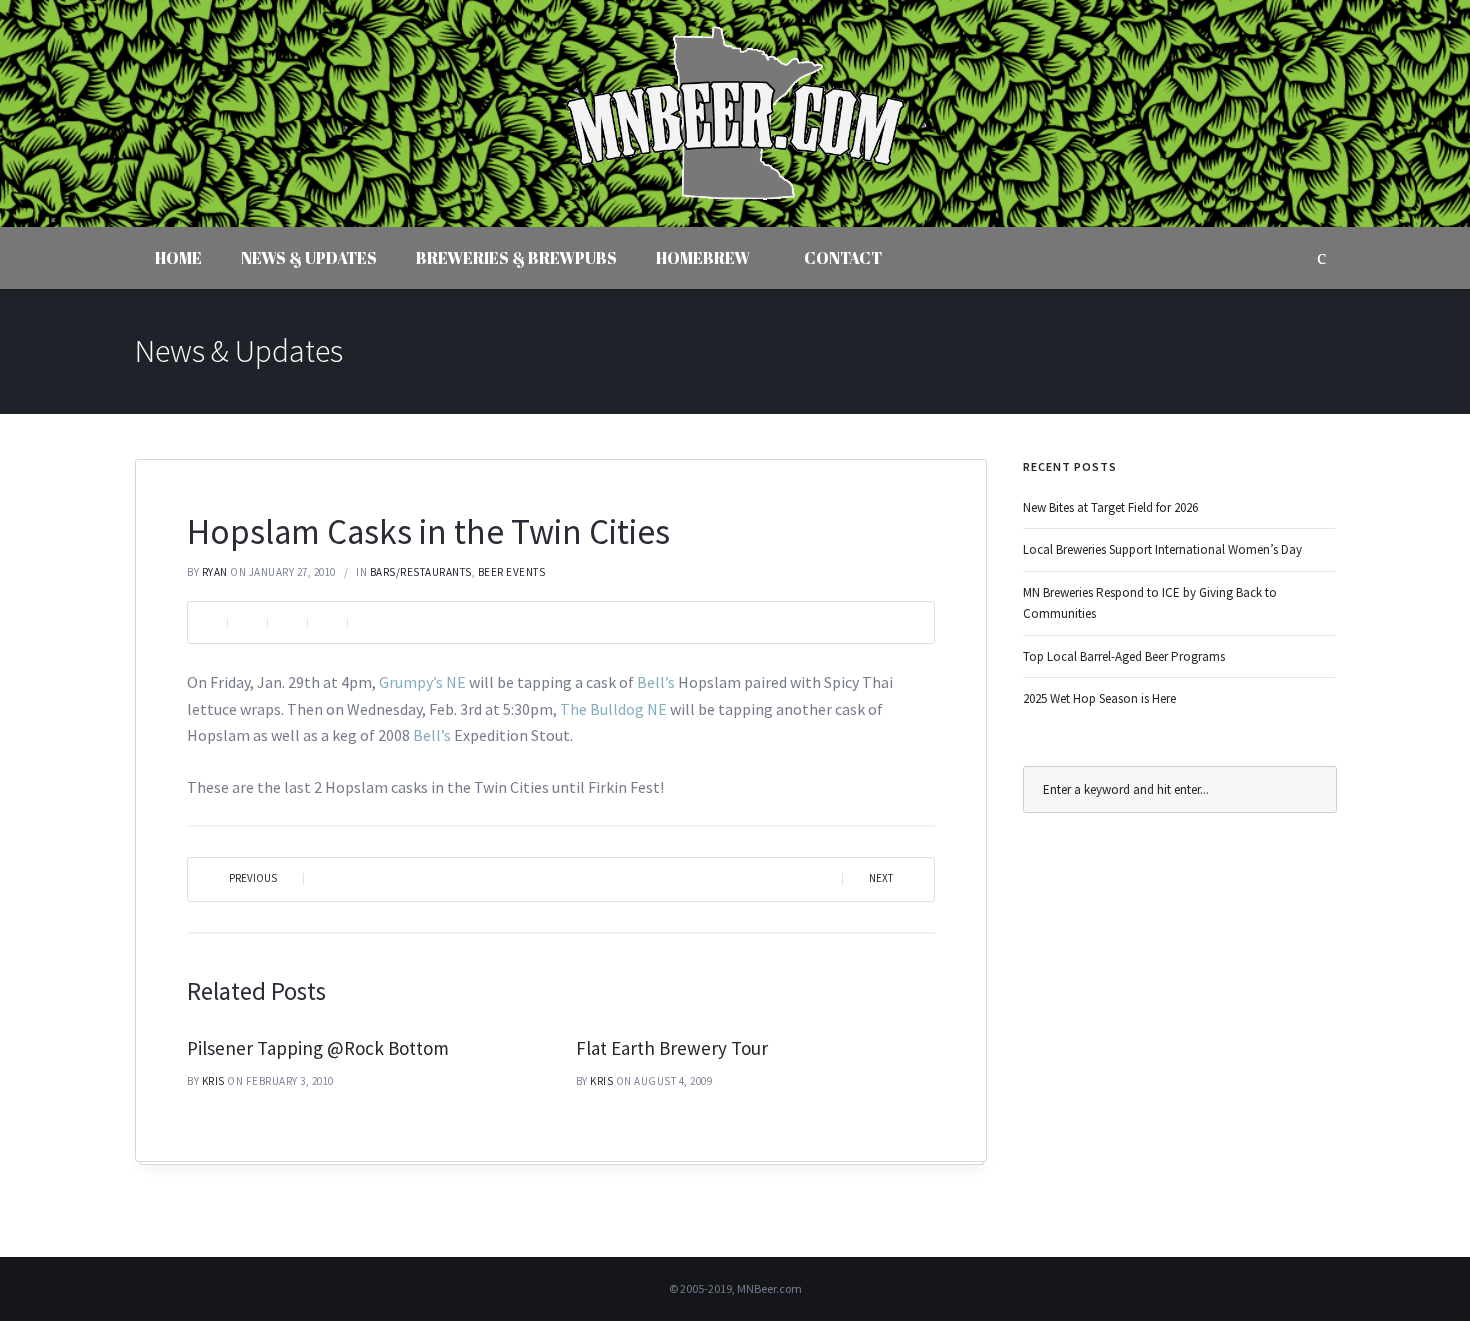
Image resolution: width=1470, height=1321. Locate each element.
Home (178, 258)
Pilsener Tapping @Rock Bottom (318, 1048)
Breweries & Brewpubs (516, 258)
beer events (512, 572)
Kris (213, 1081)
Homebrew (703, 258)
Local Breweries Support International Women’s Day (1162, 549)
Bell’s (656, 682)
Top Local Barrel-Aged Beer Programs (1124, 656)
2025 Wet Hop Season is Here (1099, 698)
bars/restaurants (421, 572)
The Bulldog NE (613, 709)
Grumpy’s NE (422, 682)
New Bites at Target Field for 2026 (1110, 507)
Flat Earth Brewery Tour (672, 1048)
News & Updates (309, 258)
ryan (215, 572)
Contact (843, 258)
